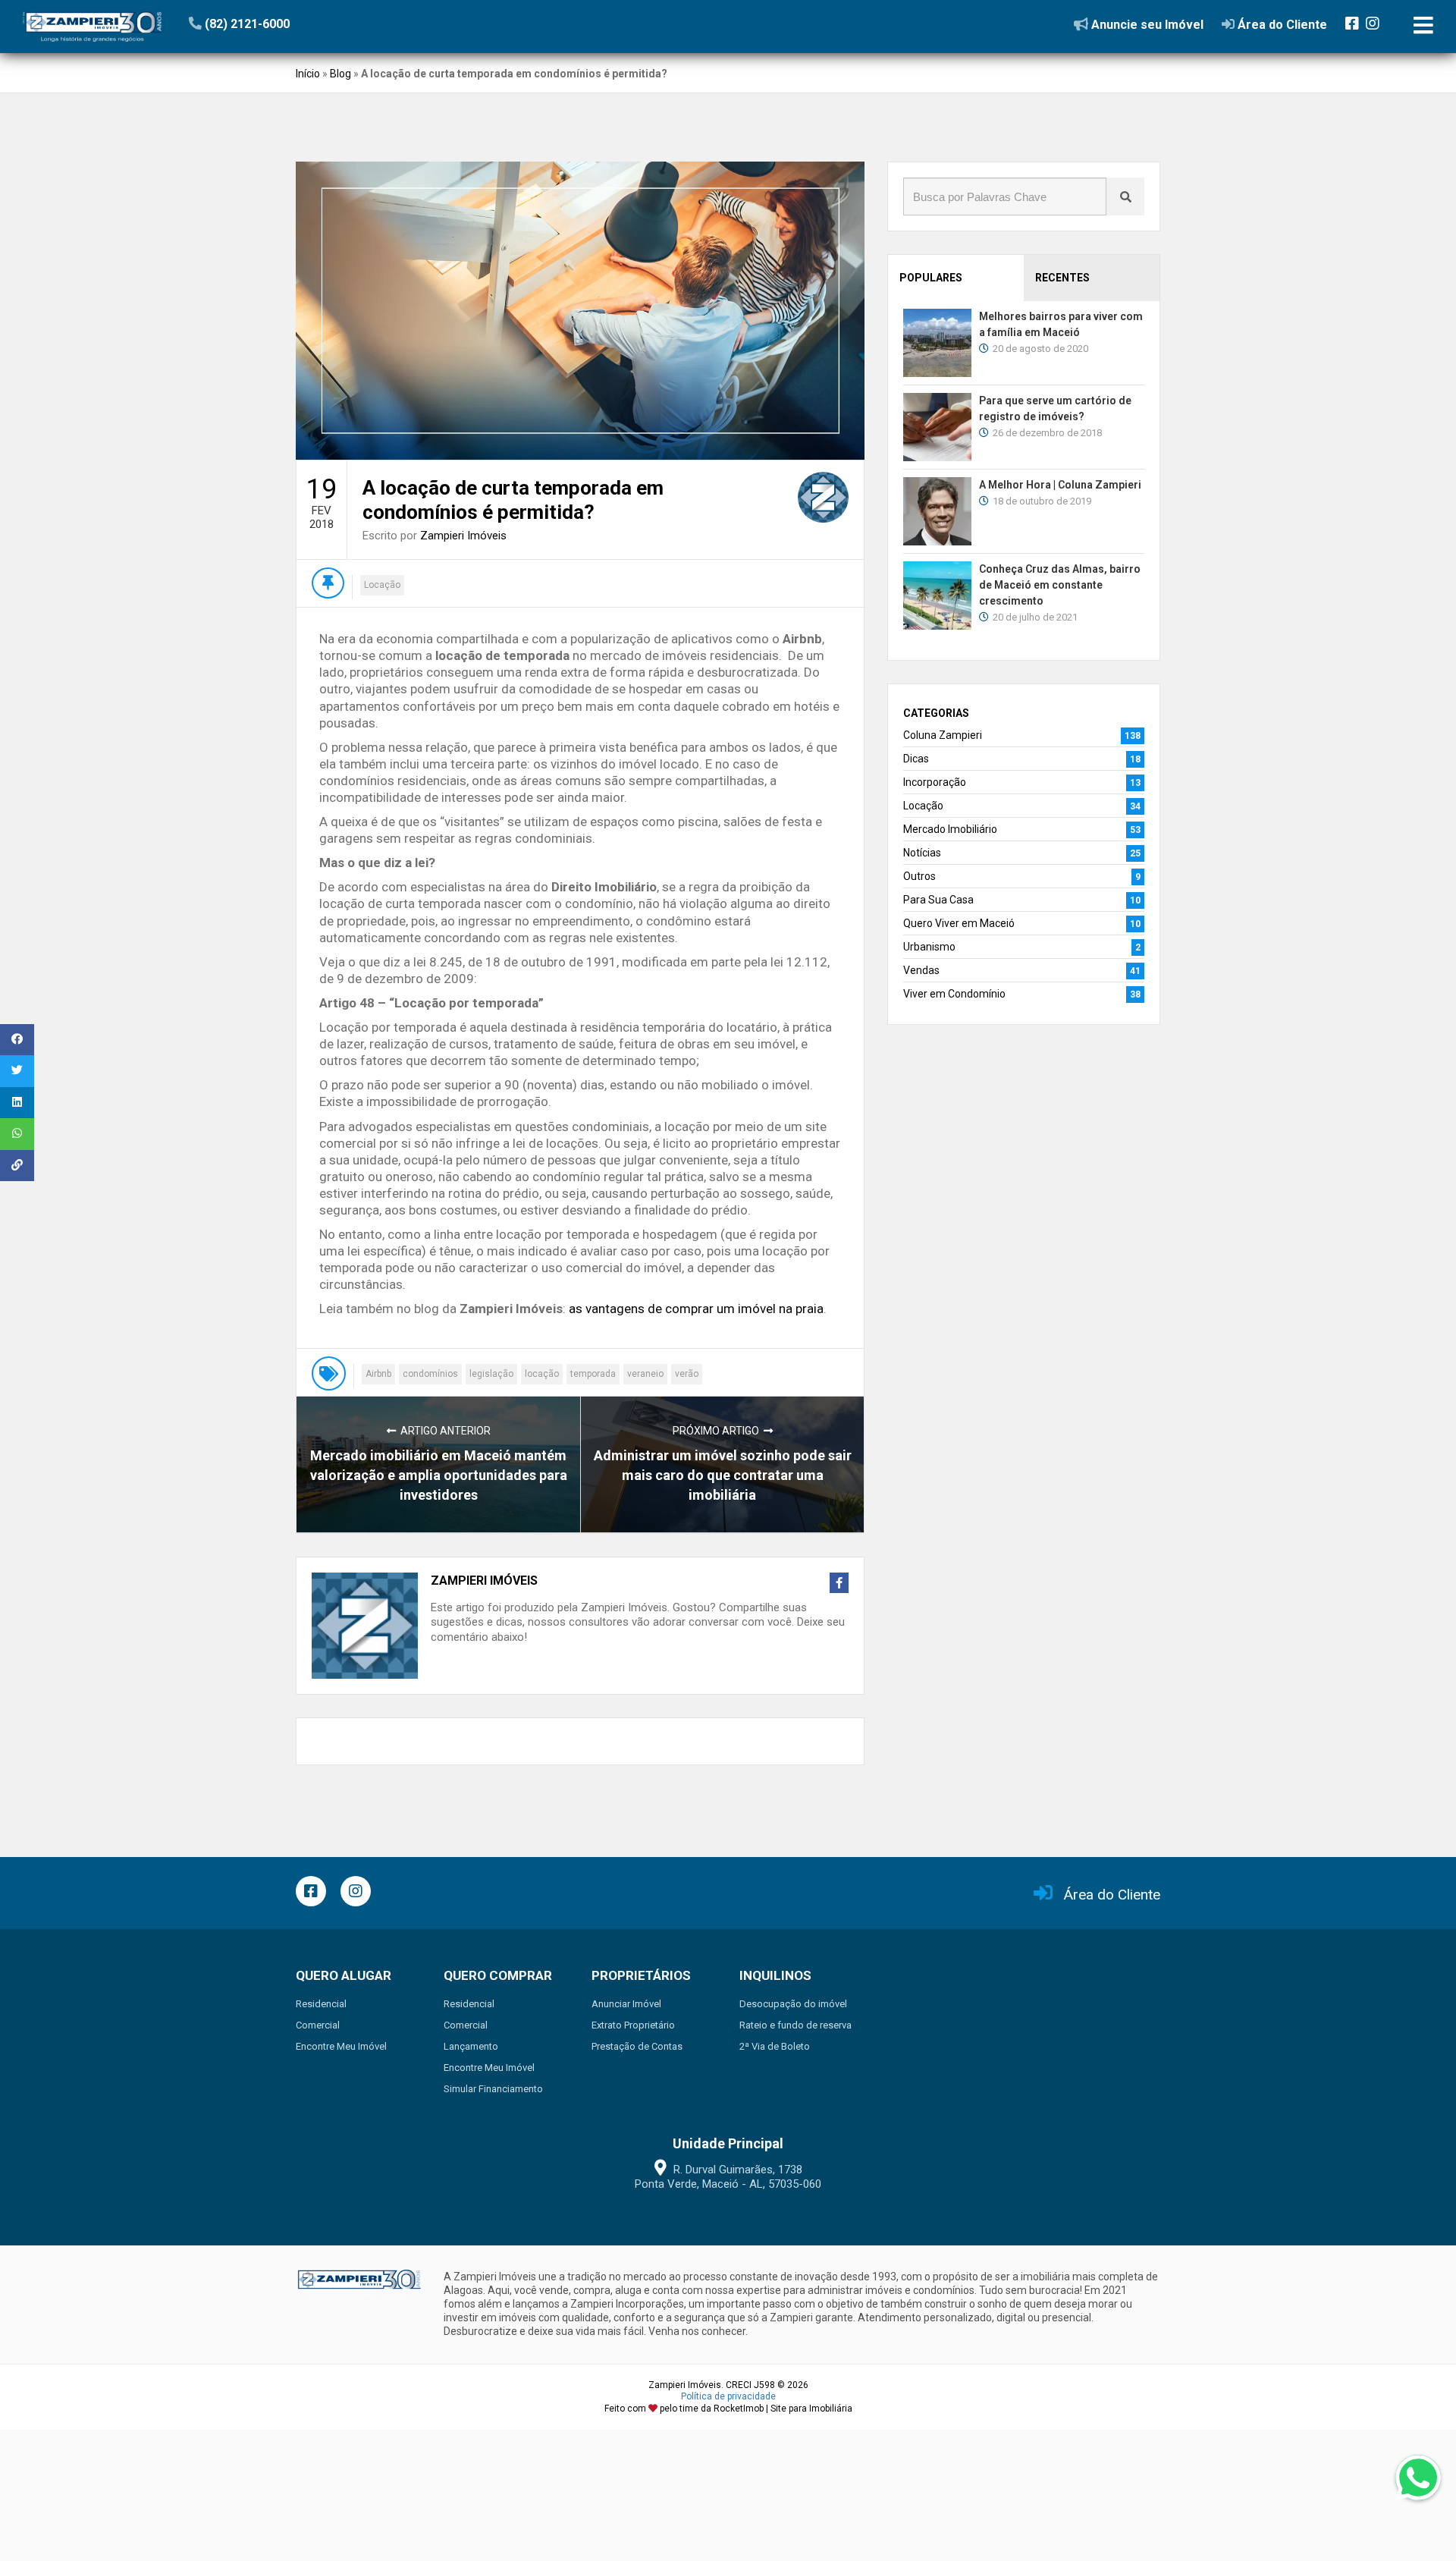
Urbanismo (929, 947)
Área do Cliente (1112, 1895)
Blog (340, 74)
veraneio (645, 1374)
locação (542, 1374)
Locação (382, 585)
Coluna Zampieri (943, 735)
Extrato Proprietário (633, 2025)
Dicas (916, 759)
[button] (282, 24)
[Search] (1125, 196)
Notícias (922, 853)
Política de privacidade (728, 2396)
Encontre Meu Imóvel (341, 2046)
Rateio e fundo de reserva (795, 2025)
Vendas (921, 970)
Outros (919, 876)
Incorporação (935, 782)
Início (308, 74)
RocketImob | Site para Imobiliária (783, 2409)
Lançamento (471, 2046)
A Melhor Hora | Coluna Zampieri (1060, 485)
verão (687, 1374)
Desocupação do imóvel (793, 2004)
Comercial (318, 2025)
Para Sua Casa (938, 900)
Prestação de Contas (637, 2046)
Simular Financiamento (493, 2089)
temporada (593, 1374)
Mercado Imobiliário (950, 829)
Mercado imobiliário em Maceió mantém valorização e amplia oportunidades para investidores (439, 1475)
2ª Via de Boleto (775, 2046)
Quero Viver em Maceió (959, 923)
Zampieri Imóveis (463, 536)
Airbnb (378, 1374)
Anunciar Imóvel (626, 2004)
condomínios (430, 1374)
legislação (491, 1374)
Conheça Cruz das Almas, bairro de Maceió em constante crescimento (1060, 585)
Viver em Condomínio (954, 994)
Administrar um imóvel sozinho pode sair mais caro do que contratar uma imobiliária (723, 1475)
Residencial (321, 2004)
